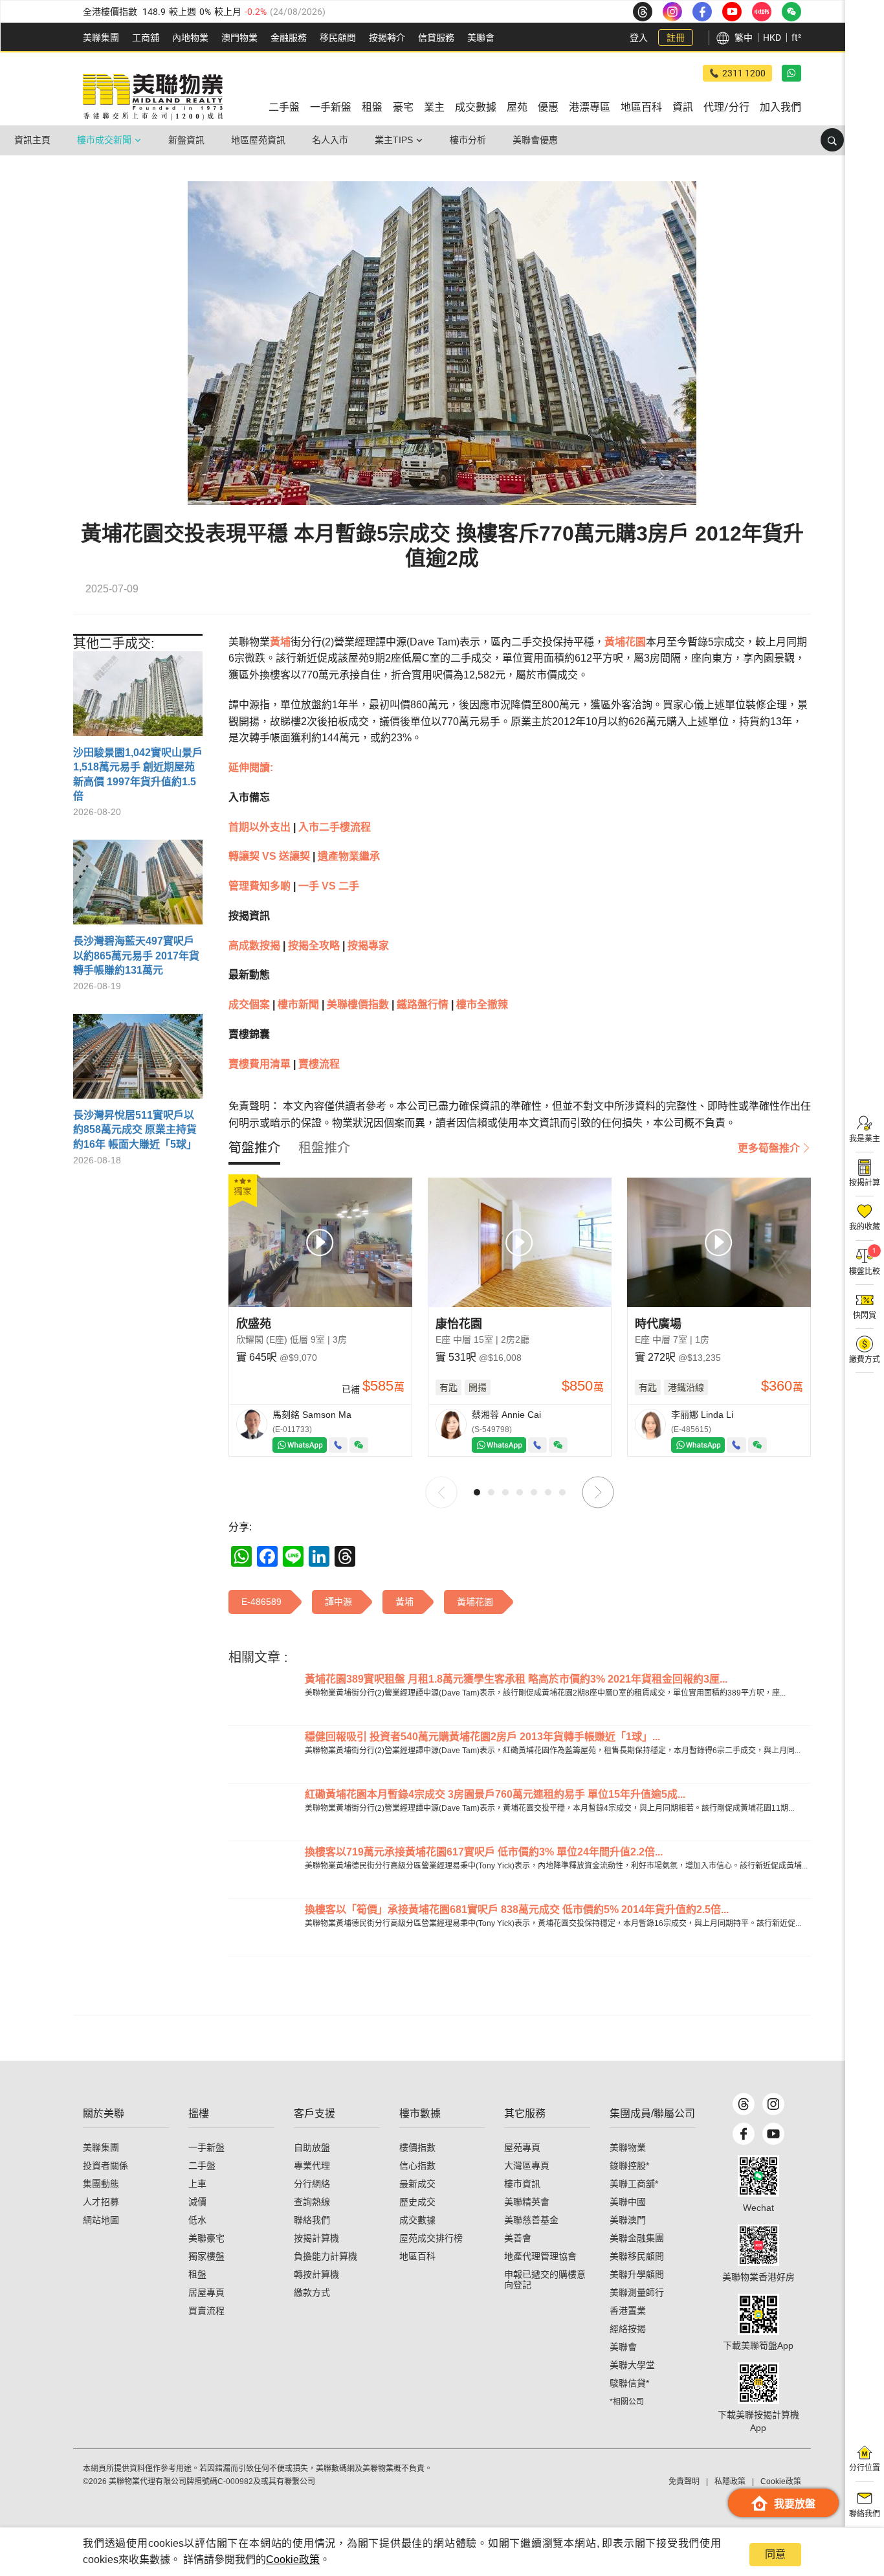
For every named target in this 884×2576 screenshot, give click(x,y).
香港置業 (628, 2311)
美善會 (518, 2238)
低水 (197, 2220)
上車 (197, 2184)
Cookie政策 (293, 2559)
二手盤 (202, 2166)
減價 (197, 2202)
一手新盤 (206, 2147)
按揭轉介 (387, 38)
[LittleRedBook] (758, 2245)
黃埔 (280, 642)
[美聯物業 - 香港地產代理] (153, 97)
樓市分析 (468, 140)
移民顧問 (338, 38)
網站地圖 (101, 2220)
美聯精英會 (527, 2202)
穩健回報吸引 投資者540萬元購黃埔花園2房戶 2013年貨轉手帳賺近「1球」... (482, 1737)
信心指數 (417, 2166)
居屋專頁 (206, 2292)
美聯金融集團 (637, 2238)
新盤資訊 (186, 140)
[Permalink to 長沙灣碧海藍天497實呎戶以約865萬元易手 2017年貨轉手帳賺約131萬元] (138, 887)
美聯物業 (628, 2147)
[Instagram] (773, 2104)
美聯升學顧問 (637, 2274)
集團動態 (101, 2184)
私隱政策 (730, 2481)
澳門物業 (239, 38)
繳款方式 (312, 2292)
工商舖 (146, 38)
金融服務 (289, 38)
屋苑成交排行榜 (431, 2238)
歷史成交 (417, 2202)
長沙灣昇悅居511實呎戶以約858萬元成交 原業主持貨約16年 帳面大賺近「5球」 (135, 1130)
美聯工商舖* (634, 2184)
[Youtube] (773, 2134)
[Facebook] (744, 2134)
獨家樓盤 (206, 2256)
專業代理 (312, 2166)
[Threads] (744, 2104)
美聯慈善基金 (531, 2220)
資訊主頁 (32, 140)
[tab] (254, 1148)
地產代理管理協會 (540, 2256)
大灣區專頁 (527, 2166)
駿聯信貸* (629, 2383)
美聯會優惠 (535, 140)
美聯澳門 (628, 2220)
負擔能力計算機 (326, 2256)
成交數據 (417, 2220)
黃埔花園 (625, 642)
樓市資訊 (522, 2184)
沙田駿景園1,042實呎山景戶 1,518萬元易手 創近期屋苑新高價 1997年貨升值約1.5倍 (138, 774)
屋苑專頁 (522, 2147)
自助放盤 (312, 2147)
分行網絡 (312, 2184)
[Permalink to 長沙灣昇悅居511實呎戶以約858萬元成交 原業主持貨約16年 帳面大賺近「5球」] (138, 1061)
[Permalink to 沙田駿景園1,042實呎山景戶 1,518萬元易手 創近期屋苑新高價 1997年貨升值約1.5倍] (138, 699)
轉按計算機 (316, 2274)
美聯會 (481, 38)
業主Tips (394, 140)
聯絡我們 (312, 2220)
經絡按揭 (628, 2329)
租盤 (197, 2274)
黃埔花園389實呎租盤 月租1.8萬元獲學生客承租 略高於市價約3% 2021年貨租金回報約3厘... (516, 1679)
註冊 (676, 38)
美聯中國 (628, 2202)
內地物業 (190, 38)
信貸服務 (436, 38)
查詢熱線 (312, 2202)
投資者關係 (105, 2166)
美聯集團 (101, 38)
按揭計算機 (316, 2238)
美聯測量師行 (637, 2292)
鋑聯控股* (629, 2166)
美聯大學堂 (632, 2365)
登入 (639, 38)
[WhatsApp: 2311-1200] (791, 73)
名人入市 (330, 140)
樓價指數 (417, 2147)
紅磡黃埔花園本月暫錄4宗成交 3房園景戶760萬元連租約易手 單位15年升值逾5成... (495, 1794)
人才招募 (101, 2202)
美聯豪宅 (206, 2238)
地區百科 (417, 2256)
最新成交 (417, 2184)
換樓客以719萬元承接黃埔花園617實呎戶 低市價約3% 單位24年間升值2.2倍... (484, 1852)
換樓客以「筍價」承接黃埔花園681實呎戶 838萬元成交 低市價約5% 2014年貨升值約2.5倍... (517, 1910)
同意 (775, 2554)
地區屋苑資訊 (258, 140)
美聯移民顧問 (637, 2256)
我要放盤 (795, 2504)
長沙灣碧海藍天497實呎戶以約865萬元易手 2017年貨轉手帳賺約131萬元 (136, 956)
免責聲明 (684, 2481)
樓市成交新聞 (104, 140)
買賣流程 (206, 2311)
